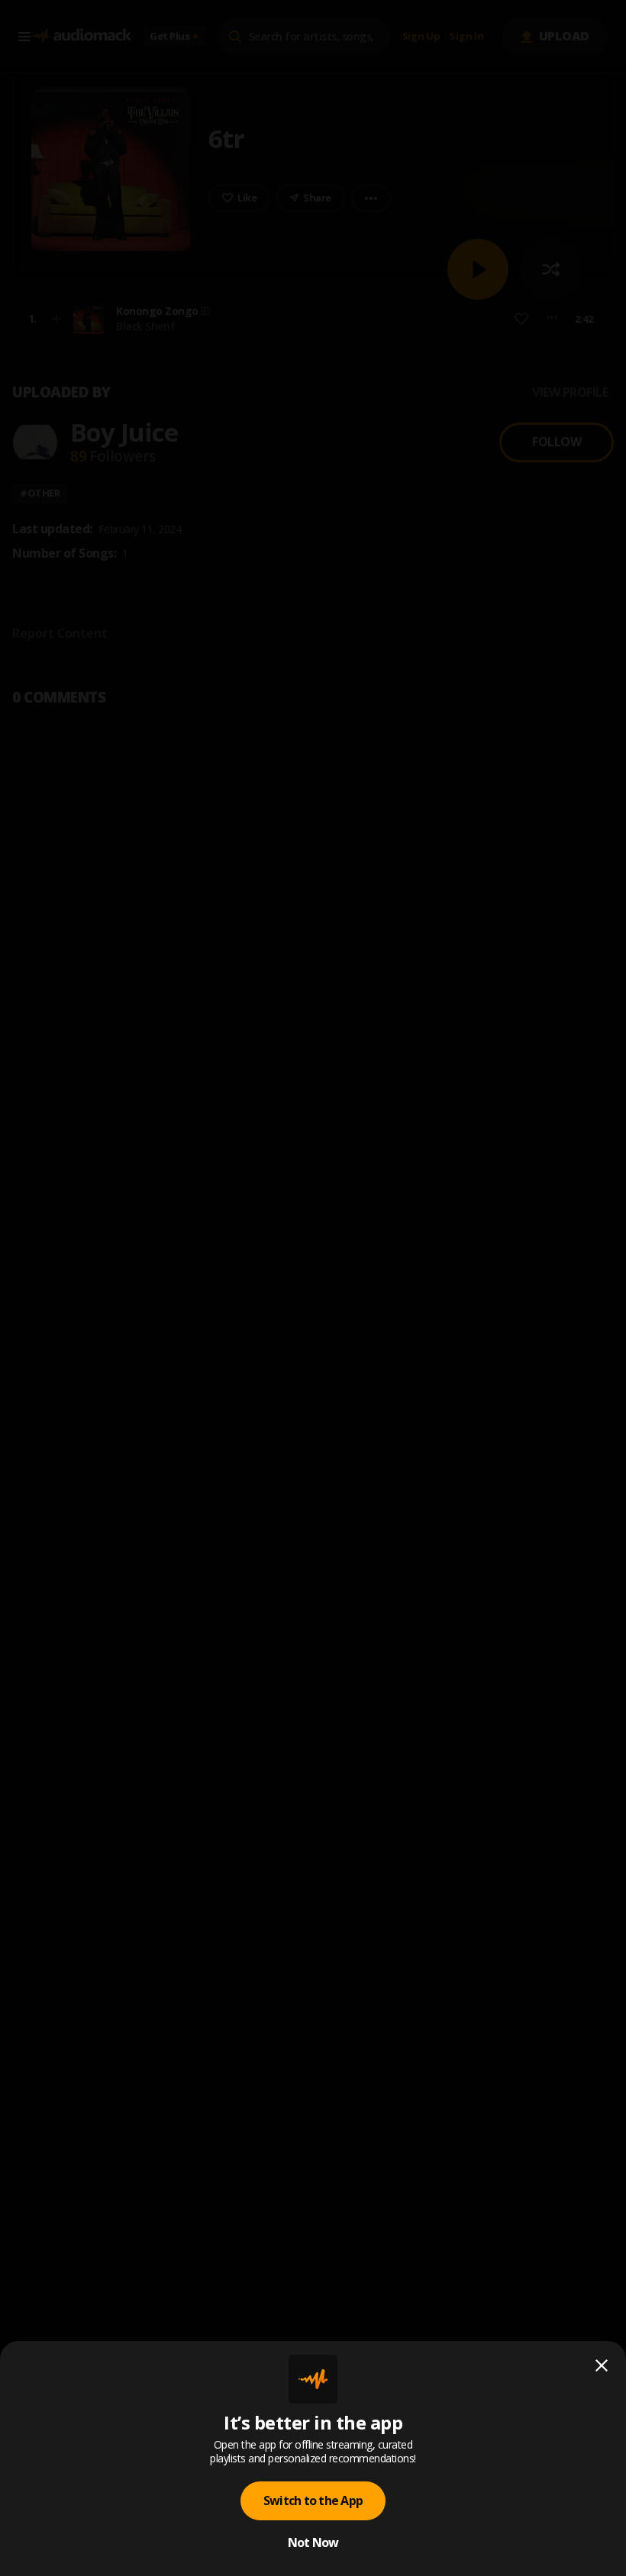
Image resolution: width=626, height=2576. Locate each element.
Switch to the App (313, 2500)
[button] (313, 1288)
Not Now (313, 2542)
